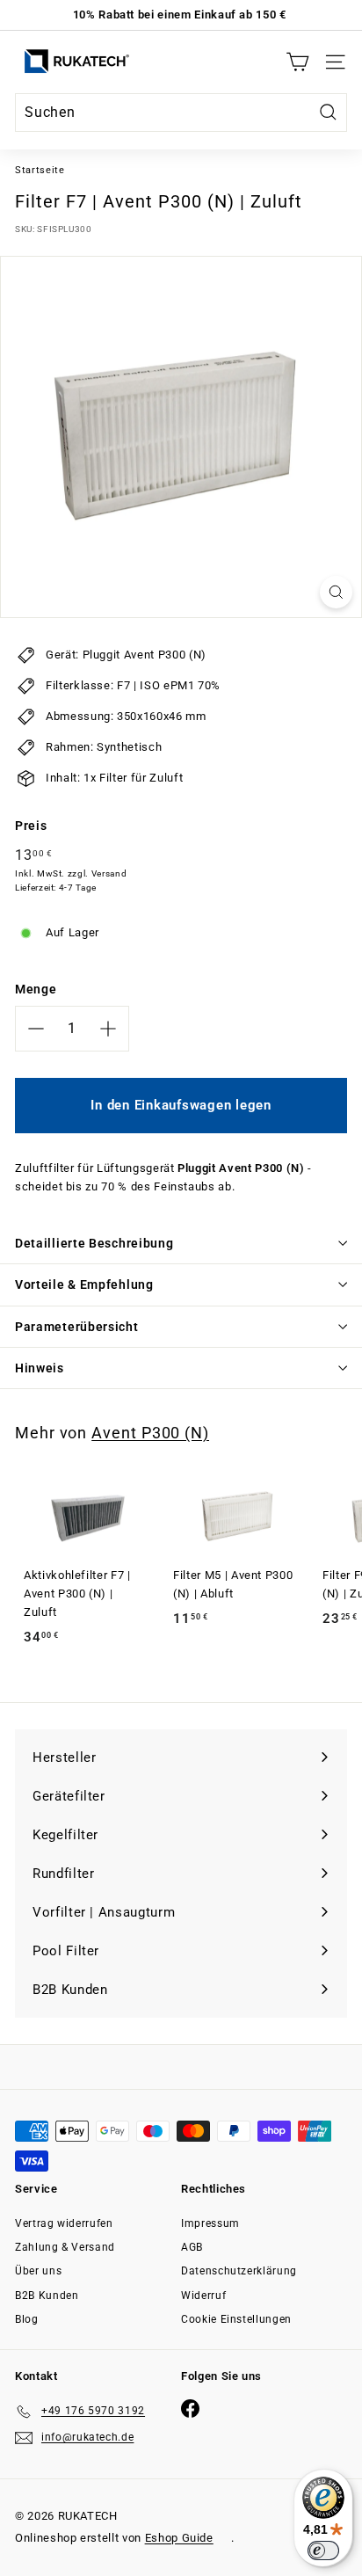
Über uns (38, 2271)
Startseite (40, 170)
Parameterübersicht (77, 1327)
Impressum (210, 2223)
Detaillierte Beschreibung (94, 1243)
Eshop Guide (179, 2538)
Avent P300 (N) (150, 1433)
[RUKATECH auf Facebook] (190, 2409)
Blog (27, 2319)
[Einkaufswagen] (297, 62)
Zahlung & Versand (65, 2247)
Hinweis (40, 1368)
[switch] (323, 2551)
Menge (36, 989)
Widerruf (203, 2296)
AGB (192, 2247)
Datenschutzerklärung (239, 2271)
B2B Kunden (47, 2296)
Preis (31, 826)
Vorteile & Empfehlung (84, 1284)
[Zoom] (336, 592)
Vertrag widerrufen (64, 2223)
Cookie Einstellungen (236, 2319)
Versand (109, 873)
